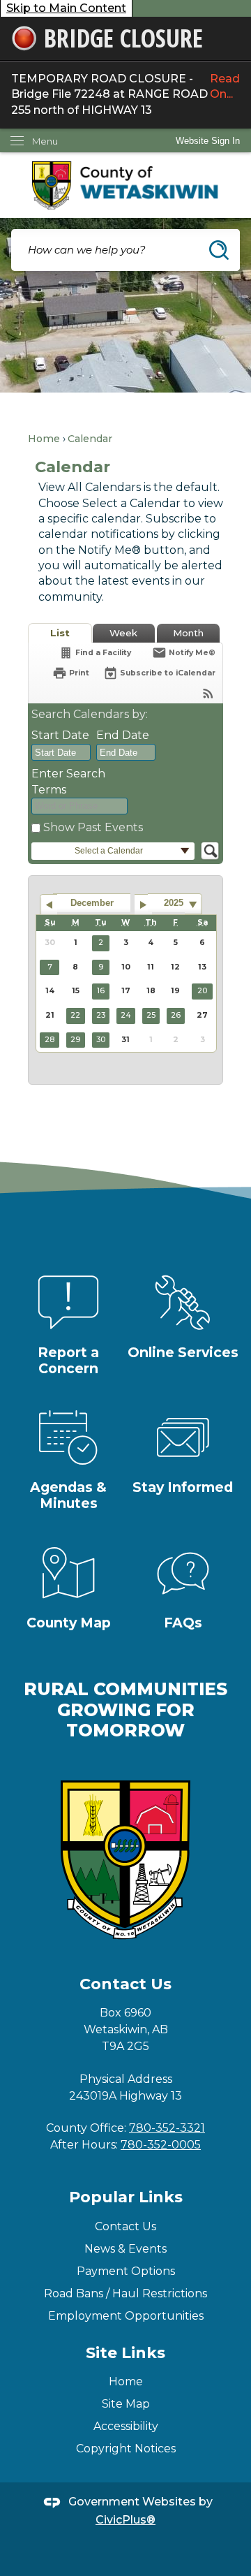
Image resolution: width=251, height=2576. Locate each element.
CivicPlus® (125, 2520)
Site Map (126, 2404)
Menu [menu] (45, 141)
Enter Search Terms (68, 781)
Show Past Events (93, 827)
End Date (123, 735)
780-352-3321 (167, 2128)
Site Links (125, 2353)
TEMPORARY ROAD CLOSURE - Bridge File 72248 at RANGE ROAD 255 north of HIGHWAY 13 (125, 94)
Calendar (90, 439)
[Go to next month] (143, 905)
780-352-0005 (161, 2145)
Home (44, 439)
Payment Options (126, 2271)
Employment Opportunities (126, 2316)
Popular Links (126, 2197)
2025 (174, 903)
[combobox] (61, 752)
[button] (219, 250)
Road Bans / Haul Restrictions (125, 2293)
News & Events (125, 2249)
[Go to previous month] (48, 905)
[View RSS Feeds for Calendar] (208, 693)
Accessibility (126, 2426)
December (92, 903)
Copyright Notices (126, 2449)
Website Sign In (208, 141)
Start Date (60, 735)
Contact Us (125, 2226)
